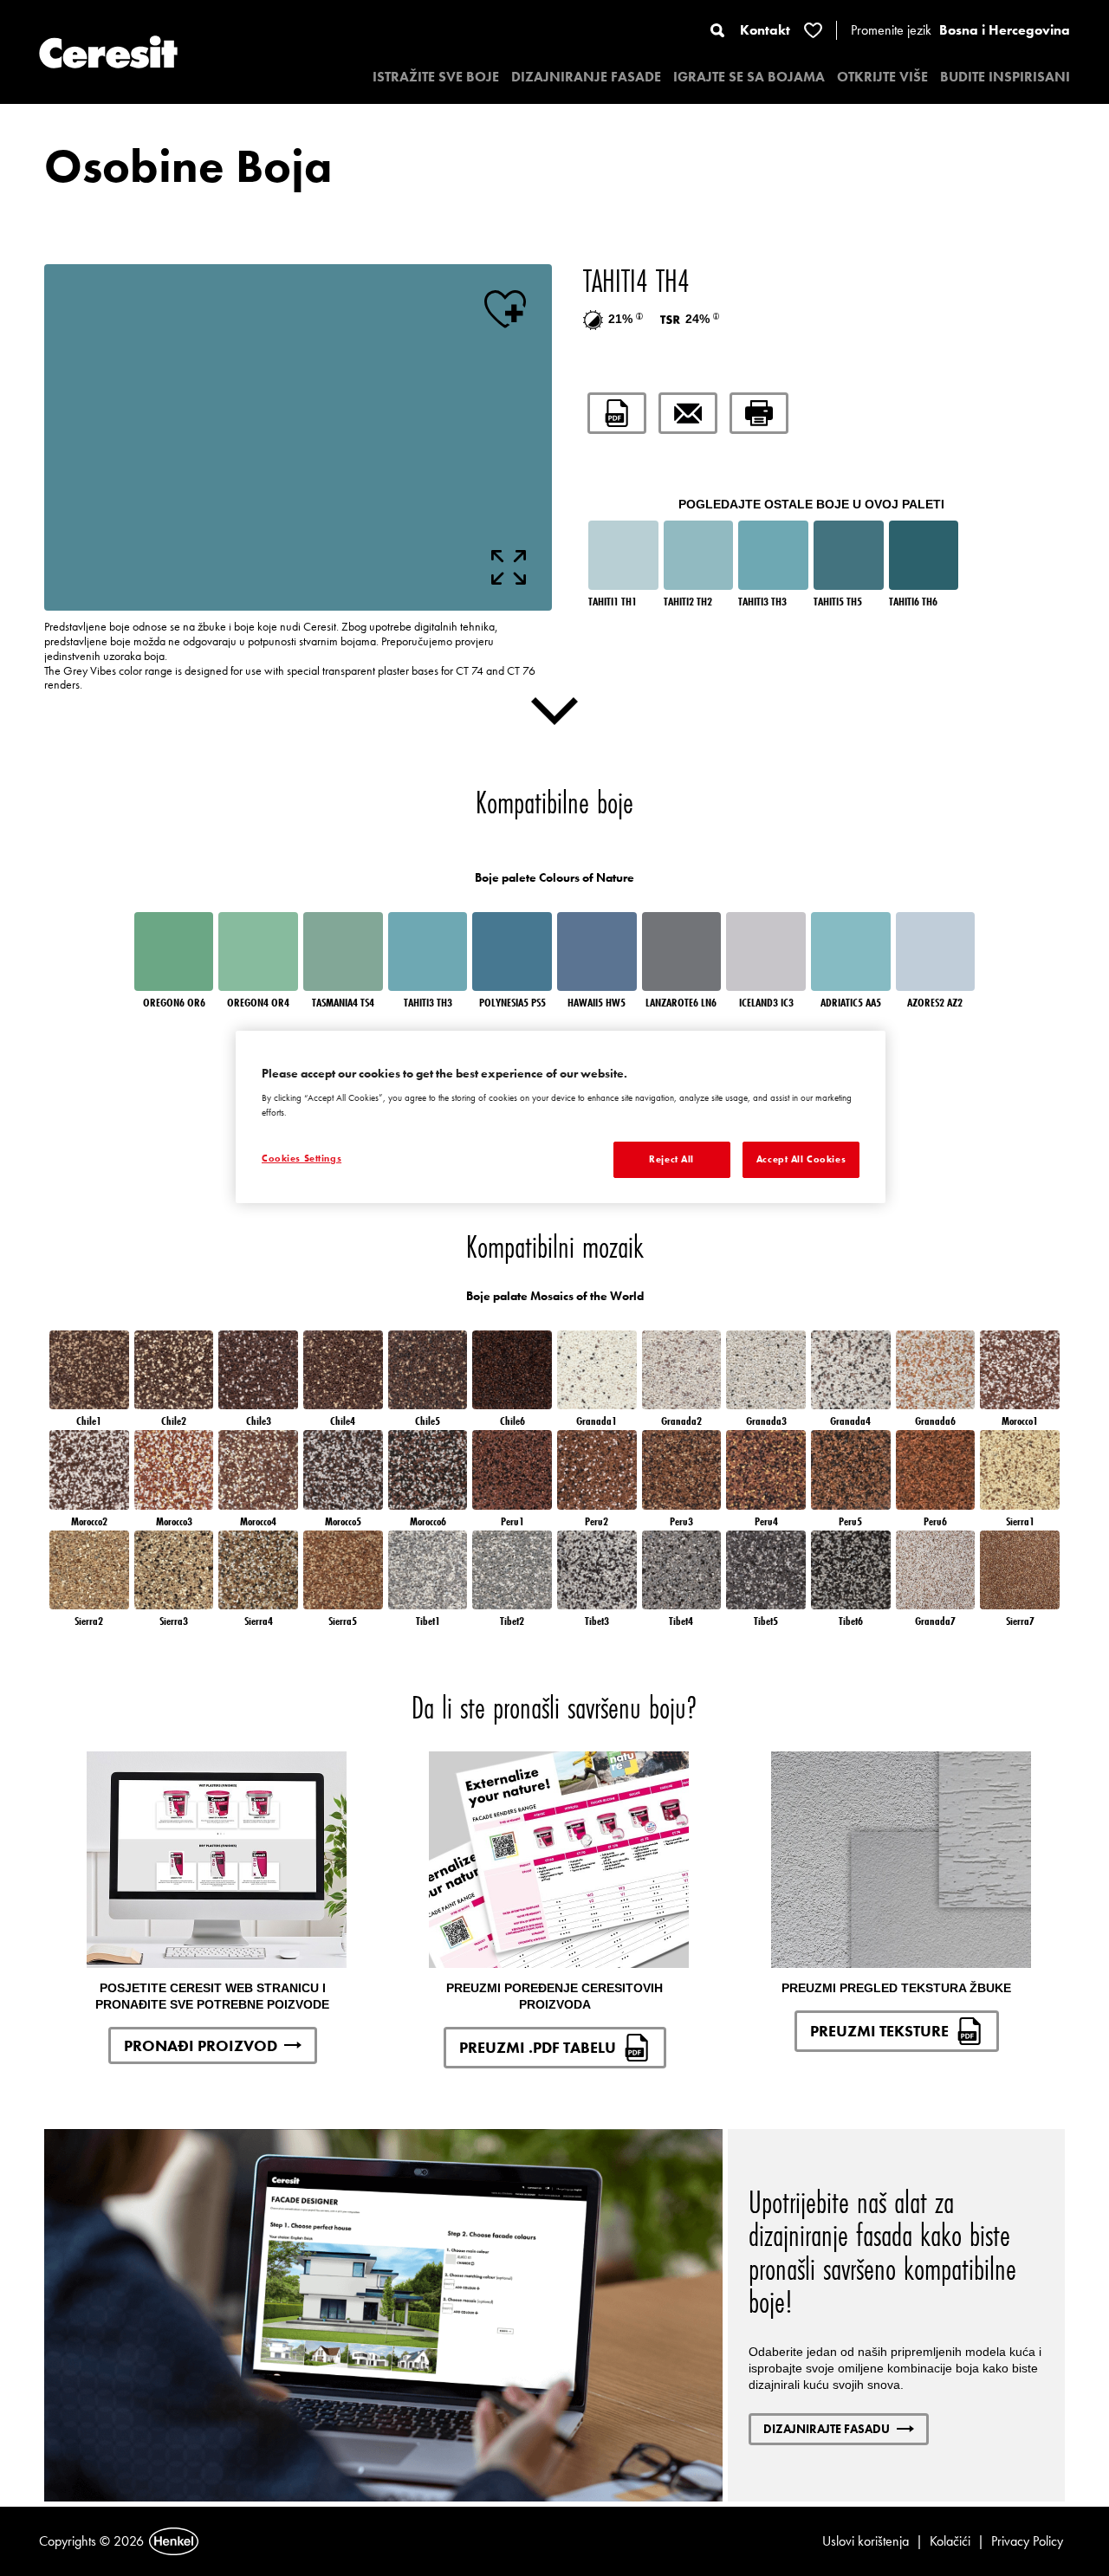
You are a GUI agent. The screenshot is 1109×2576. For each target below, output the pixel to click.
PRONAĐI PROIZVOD (201, 2045)
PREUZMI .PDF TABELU (538, 2047)
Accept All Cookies (801, 1159)
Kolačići (950, 2541)
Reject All (671, 1159)
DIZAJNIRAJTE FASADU (827, 2429)
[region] (561, 1117)
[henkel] (174, 2541)
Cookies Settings (302, 1158)
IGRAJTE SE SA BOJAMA (749, 77)
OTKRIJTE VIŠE (882, 77)
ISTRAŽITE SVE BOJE (436, 77)
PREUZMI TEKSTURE (879, 2031)
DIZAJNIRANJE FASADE (586, 77)
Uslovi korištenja (866, 2541)
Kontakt (765, 30)
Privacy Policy (1027, 2541)
